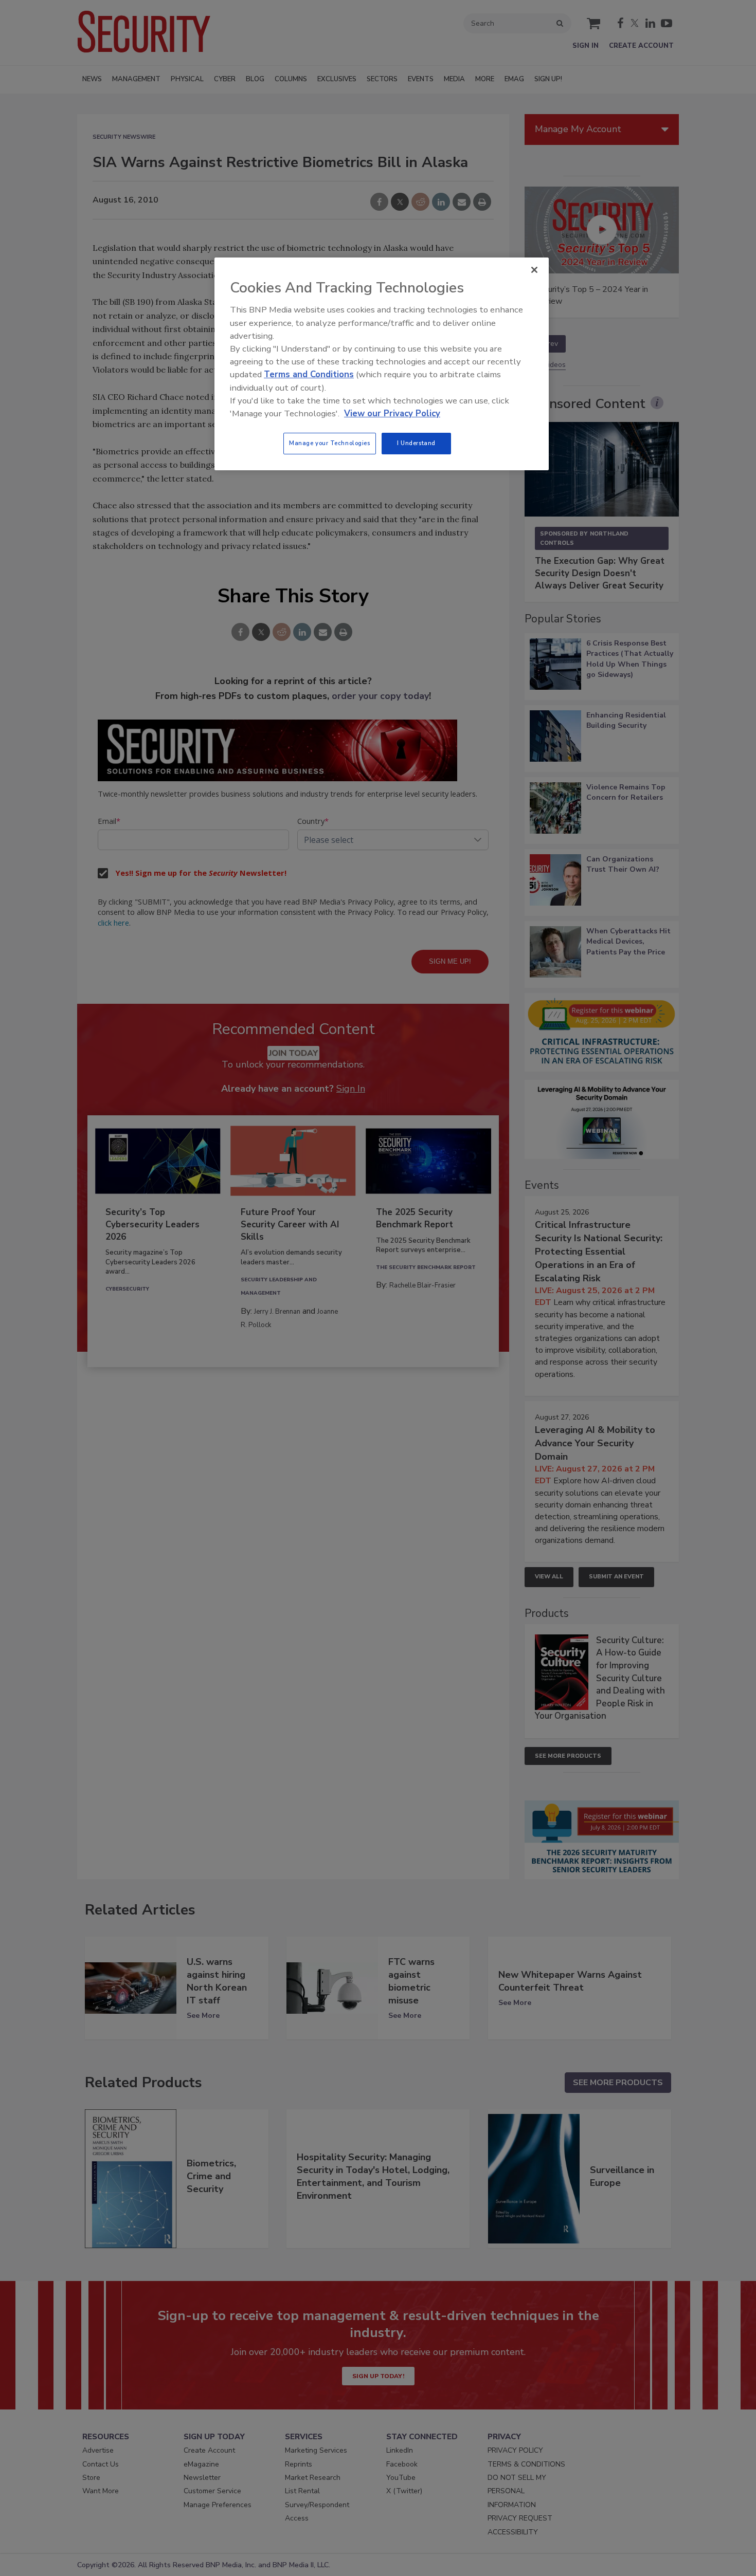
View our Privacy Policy (392, 413)
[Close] (534, 270)
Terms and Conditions (309, 374)
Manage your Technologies (330, 443)
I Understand (416, 443)
